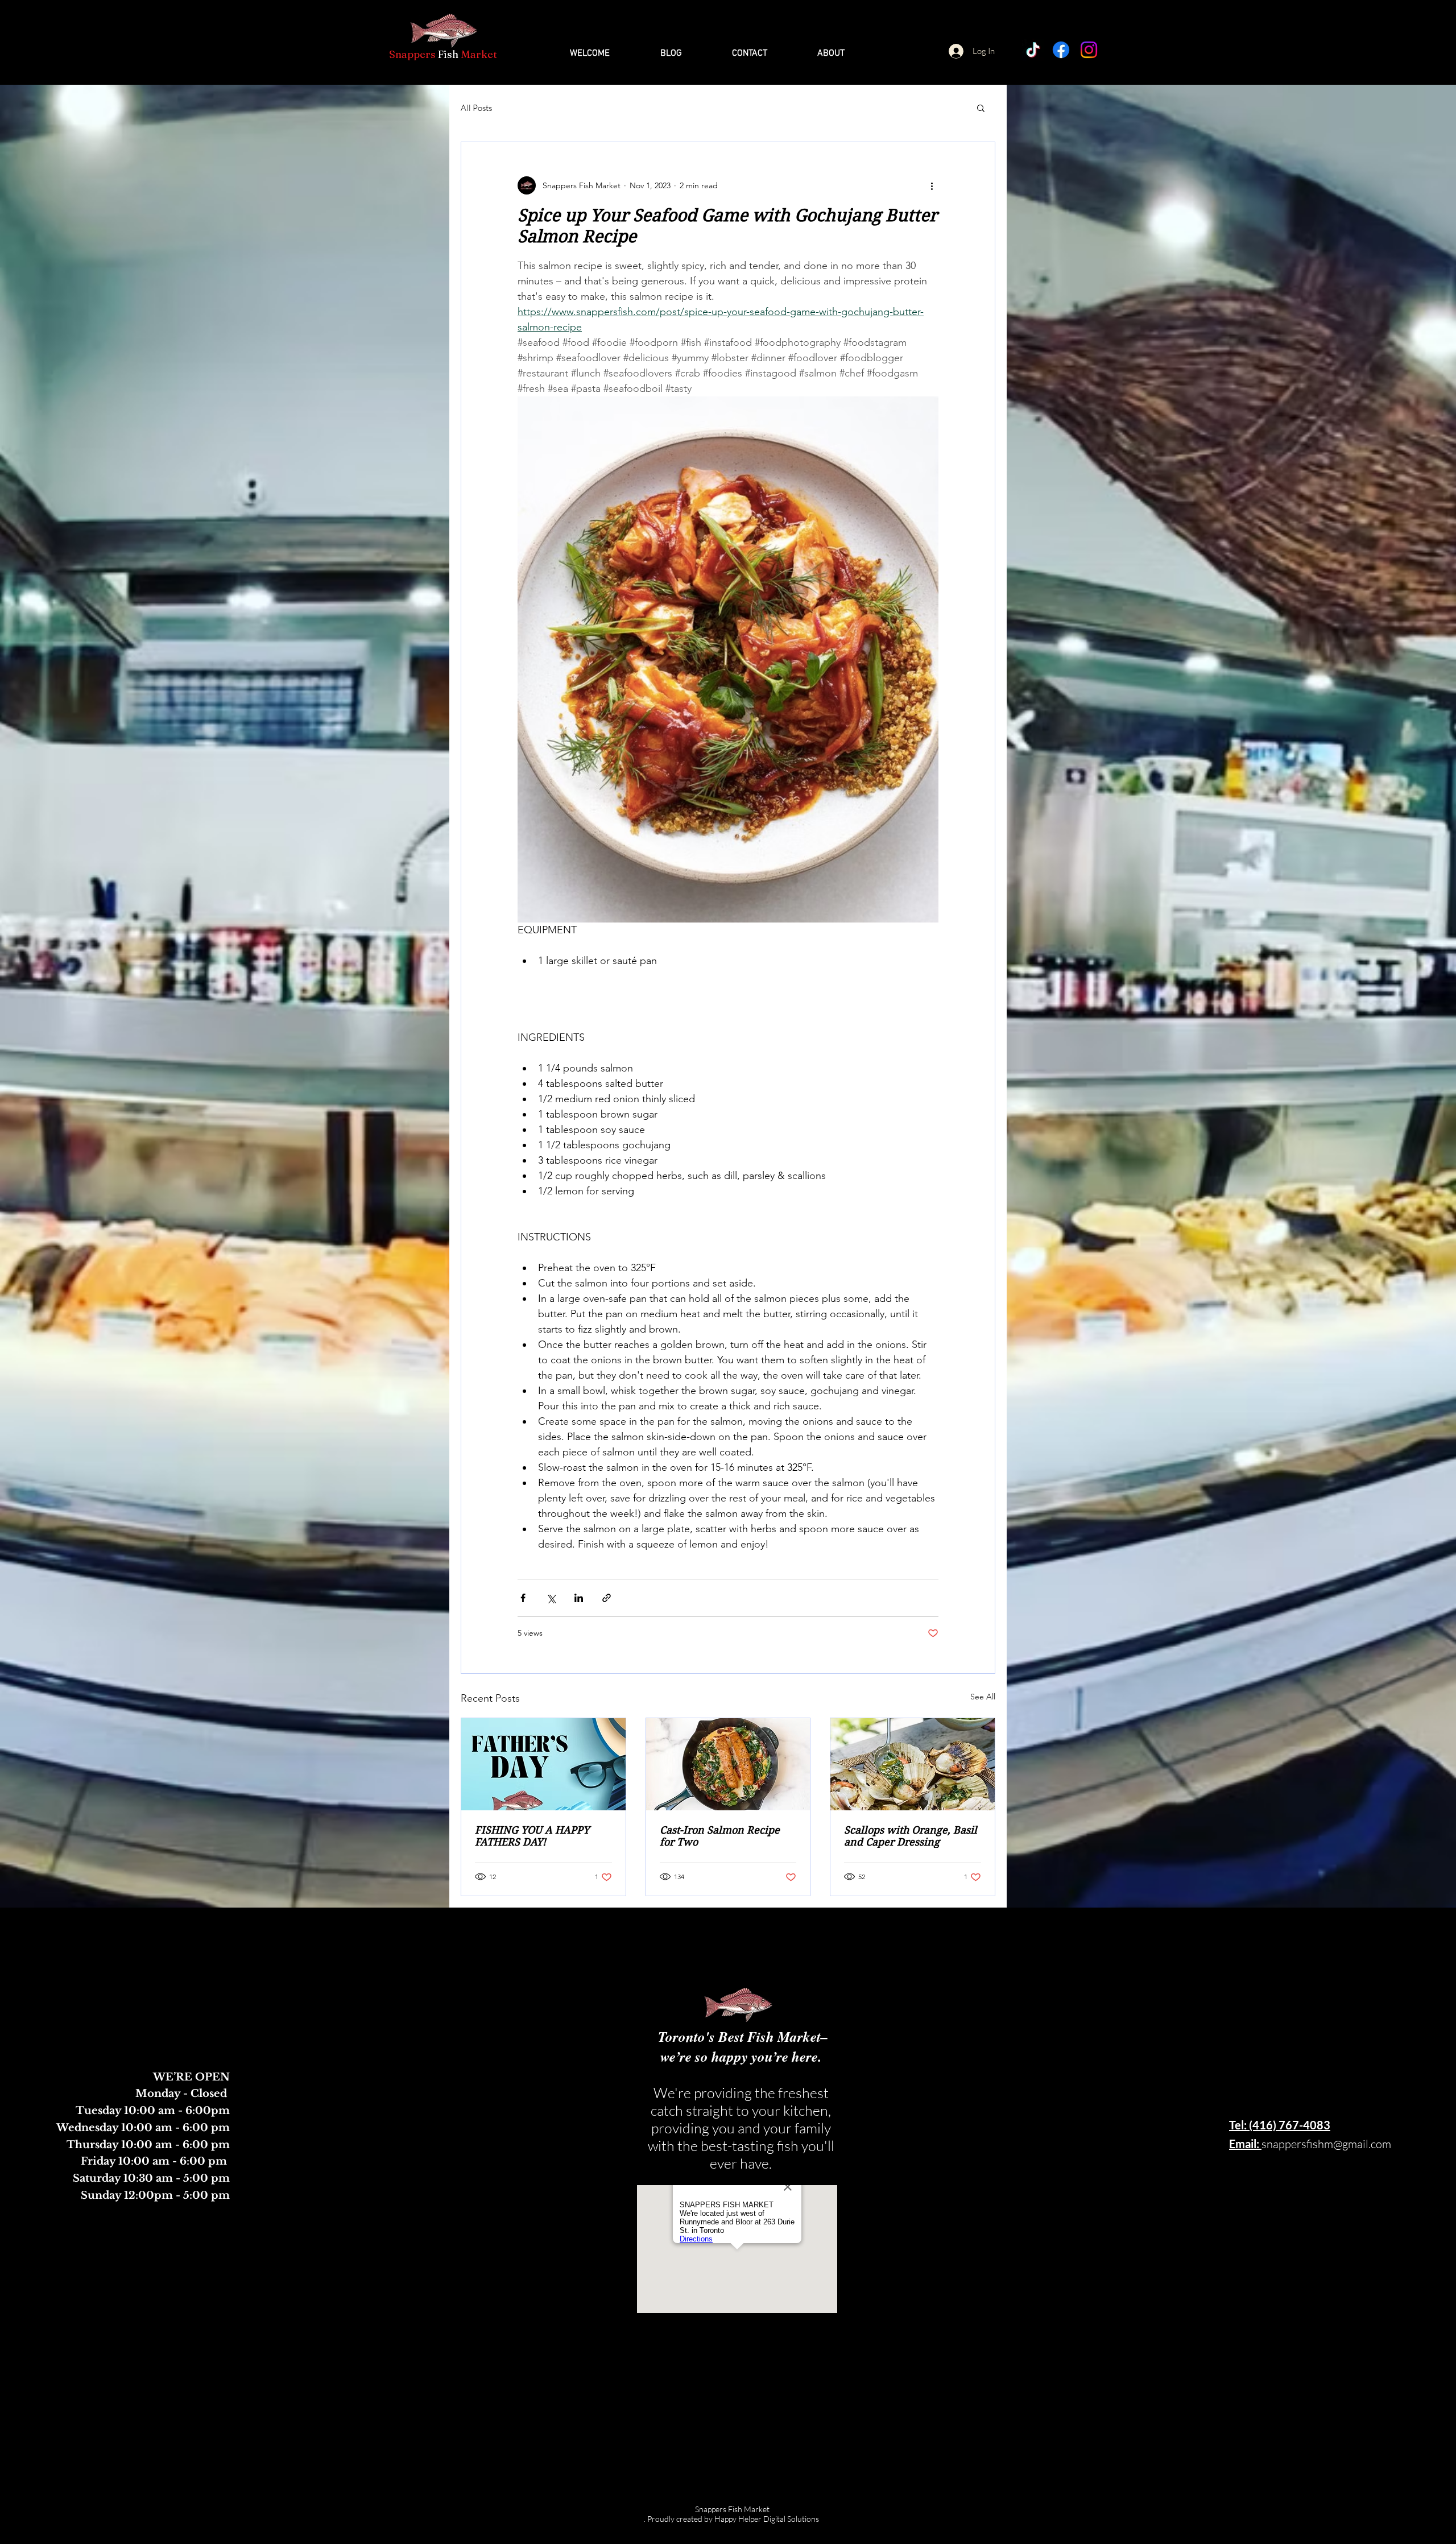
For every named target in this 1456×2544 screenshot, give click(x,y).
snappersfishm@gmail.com (1326, 2144)
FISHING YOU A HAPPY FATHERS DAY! (532, 1836)
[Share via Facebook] (523, 1598)
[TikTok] (1033, 50)
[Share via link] (607, 1598)
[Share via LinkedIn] (579, 1598)
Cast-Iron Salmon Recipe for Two (720, 1836)
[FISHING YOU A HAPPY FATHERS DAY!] (543, 1764)
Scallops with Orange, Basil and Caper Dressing (911, 1836)
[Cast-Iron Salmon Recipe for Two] (728, 1764)
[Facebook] (1061, 50)
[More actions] (932, 185)
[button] (981, 107)
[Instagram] (1089, 50)
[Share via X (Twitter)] (551, 1598)
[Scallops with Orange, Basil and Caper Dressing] (913, 1764)
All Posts (476, 108)
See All (983, 1697)
